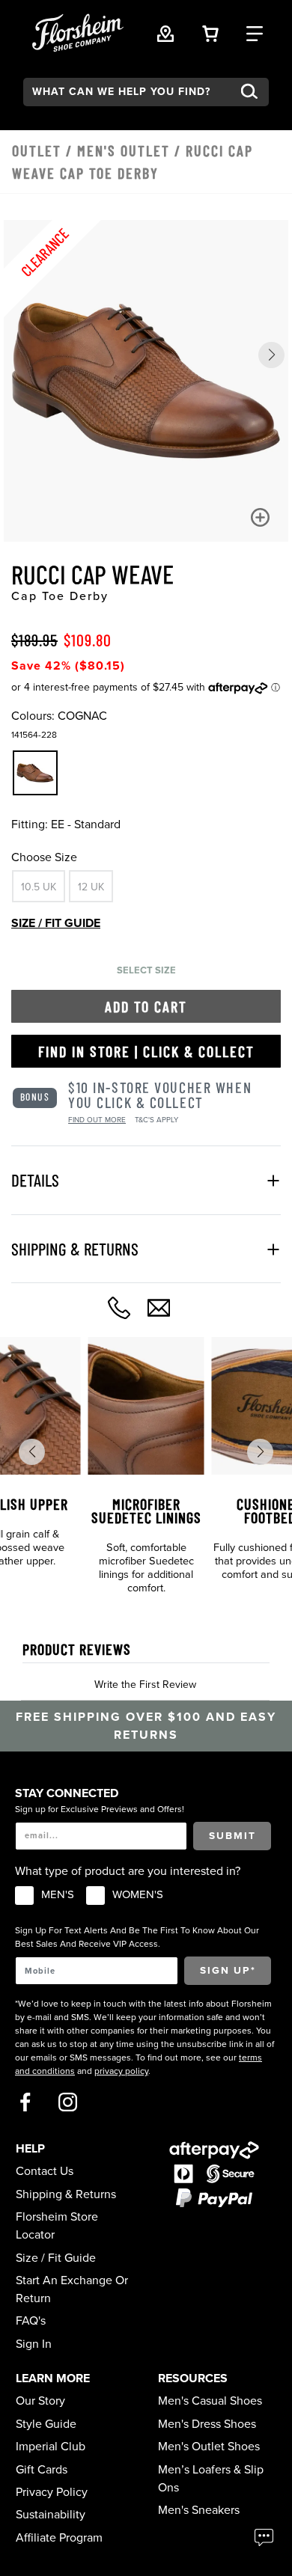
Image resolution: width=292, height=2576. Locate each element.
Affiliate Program (59, 2538)
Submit (232, 1836)
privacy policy (121, 2071)
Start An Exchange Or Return (72, 2289)
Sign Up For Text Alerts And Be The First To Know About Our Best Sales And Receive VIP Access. (137, 1937)
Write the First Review (145, 1685)
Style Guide (46, 2424)
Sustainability (51, 2515)
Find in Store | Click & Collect (146, 1051)
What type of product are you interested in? (128, 1871)
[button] (271, 355)
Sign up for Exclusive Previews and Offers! (100, 1809)
